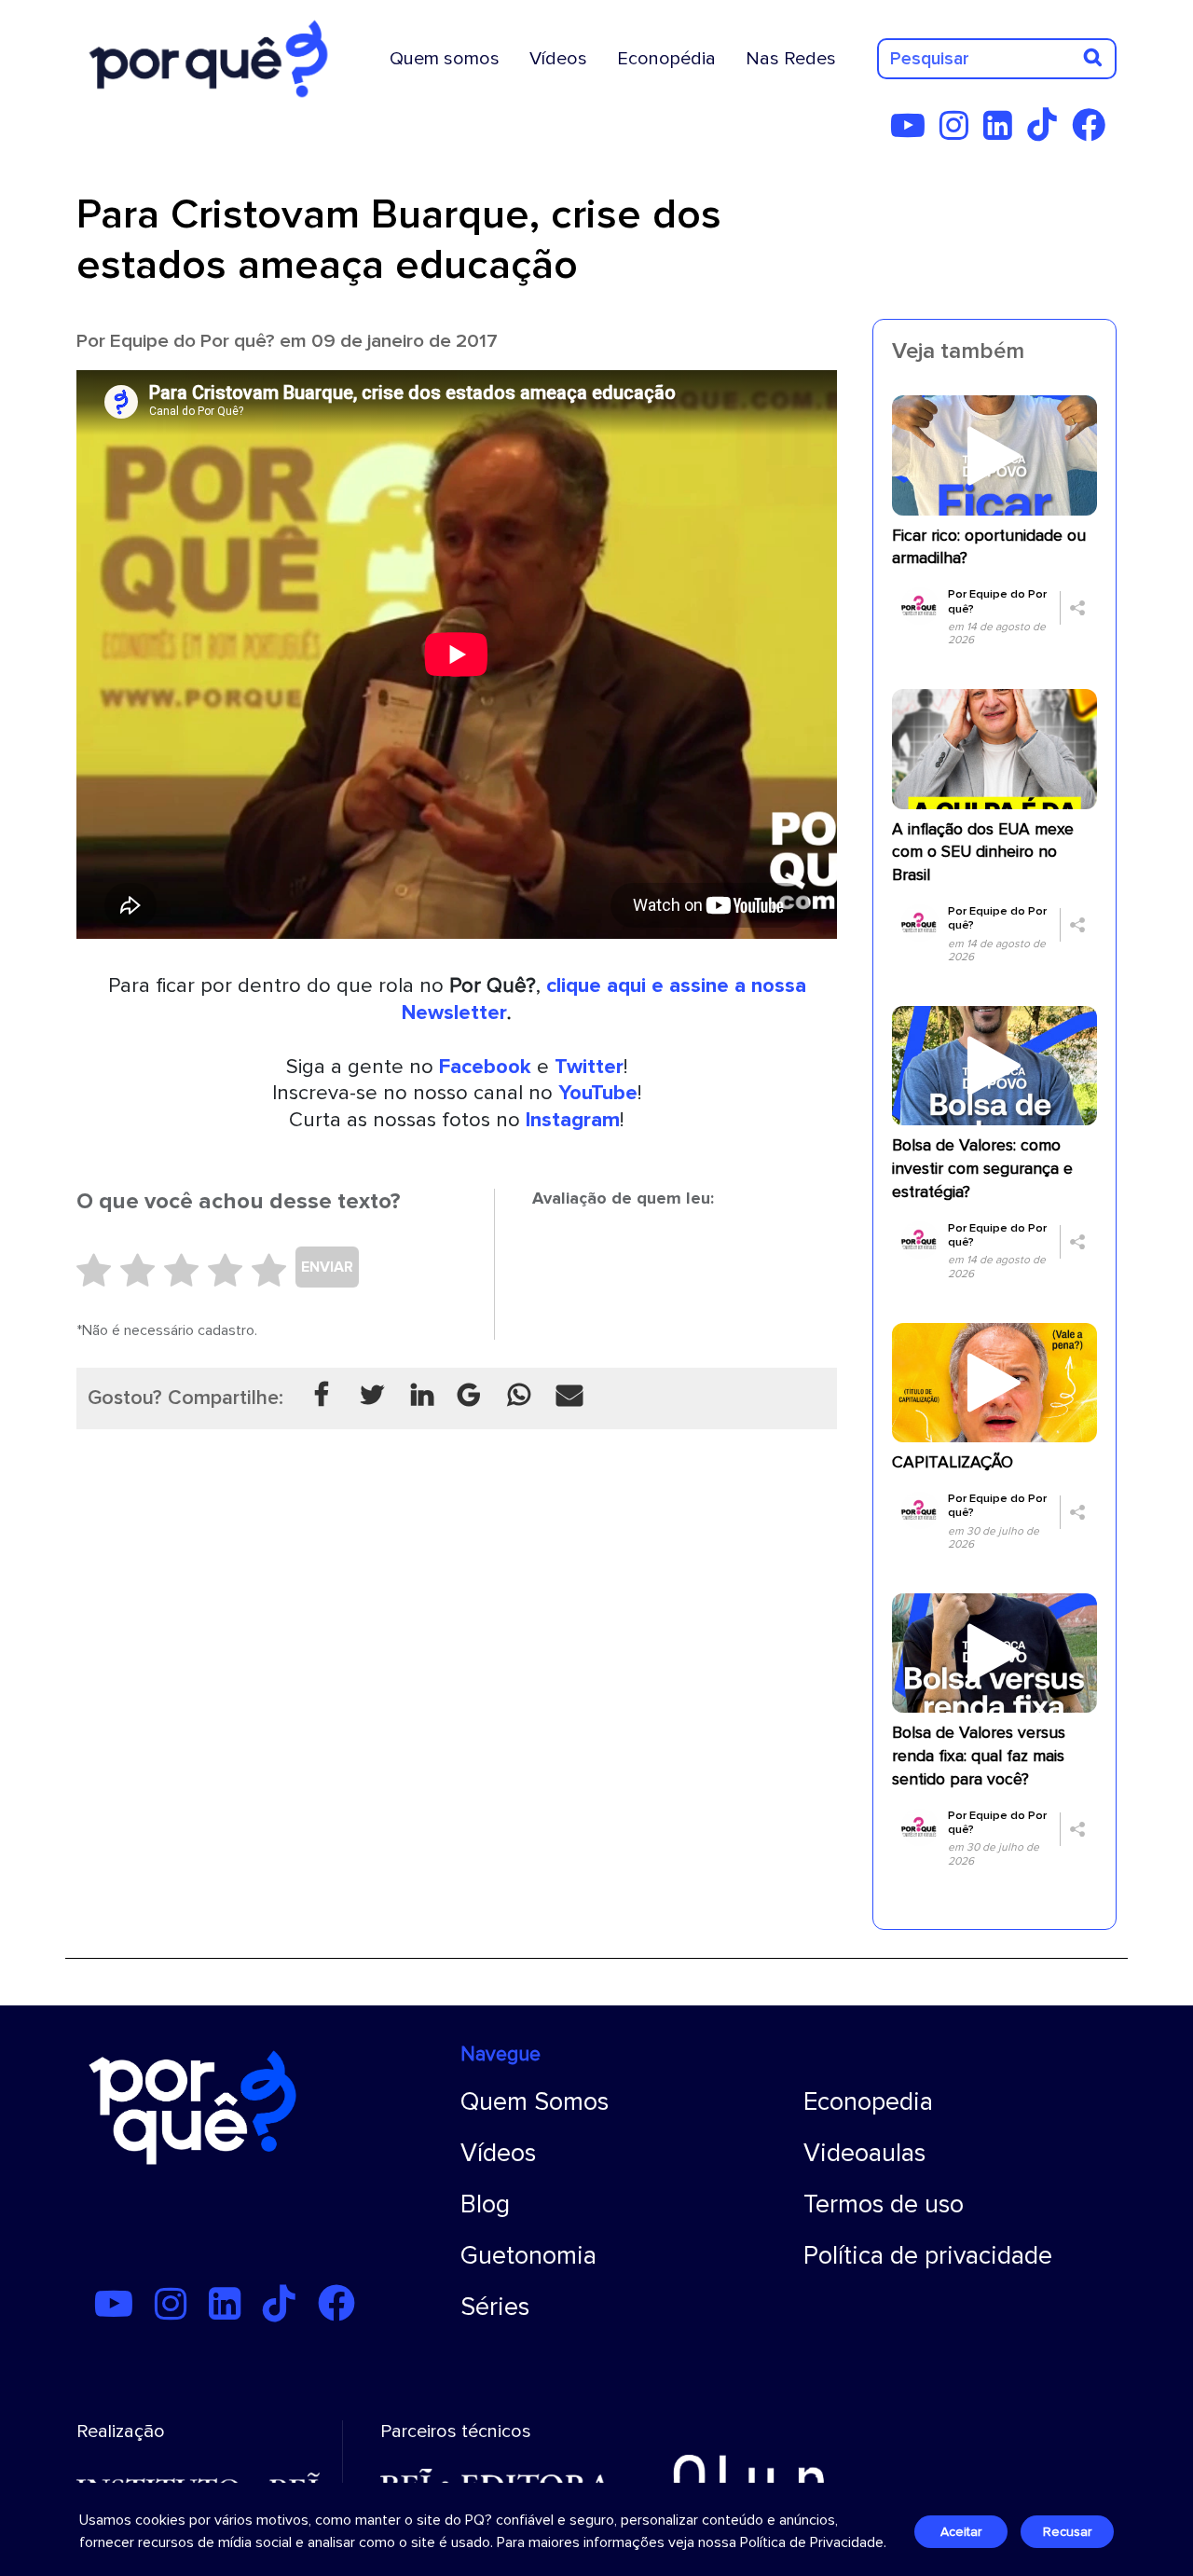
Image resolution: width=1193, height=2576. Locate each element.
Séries (495, 2307)
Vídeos (558, 59)
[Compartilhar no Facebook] (322, 1396)
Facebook (485, 1067)
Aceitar (961, 2532)
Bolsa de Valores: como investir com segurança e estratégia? (982, 1169)
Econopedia (868, 2102)
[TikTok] (1048, 132)
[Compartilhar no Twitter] (372, 1396)
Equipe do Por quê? (192, 341)
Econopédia (666, 59)
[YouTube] (913, 132)
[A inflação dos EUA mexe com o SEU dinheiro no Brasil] (994, 748)
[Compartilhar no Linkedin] (422, 1396)
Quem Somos (535, 2102)
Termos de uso (884, 2204)
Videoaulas (864, 2153)
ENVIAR (327, 1267)
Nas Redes (791, 59)
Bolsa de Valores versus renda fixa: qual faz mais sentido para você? (979, 1756)
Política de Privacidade (812, 2542)
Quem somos (445, 59)
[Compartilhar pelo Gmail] (469, 1396)
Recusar (1067, 2532)
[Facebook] (1094, 132)
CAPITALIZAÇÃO (953, 1462)
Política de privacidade (928, 2256)
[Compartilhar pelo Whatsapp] (519, 1396)
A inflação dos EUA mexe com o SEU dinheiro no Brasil (983, 853)
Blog (485, 2204)
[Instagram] (960, 132)
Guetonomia (528, 2256)
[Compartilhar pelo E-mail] (569, 1396)
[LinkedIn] (1003, 132)
